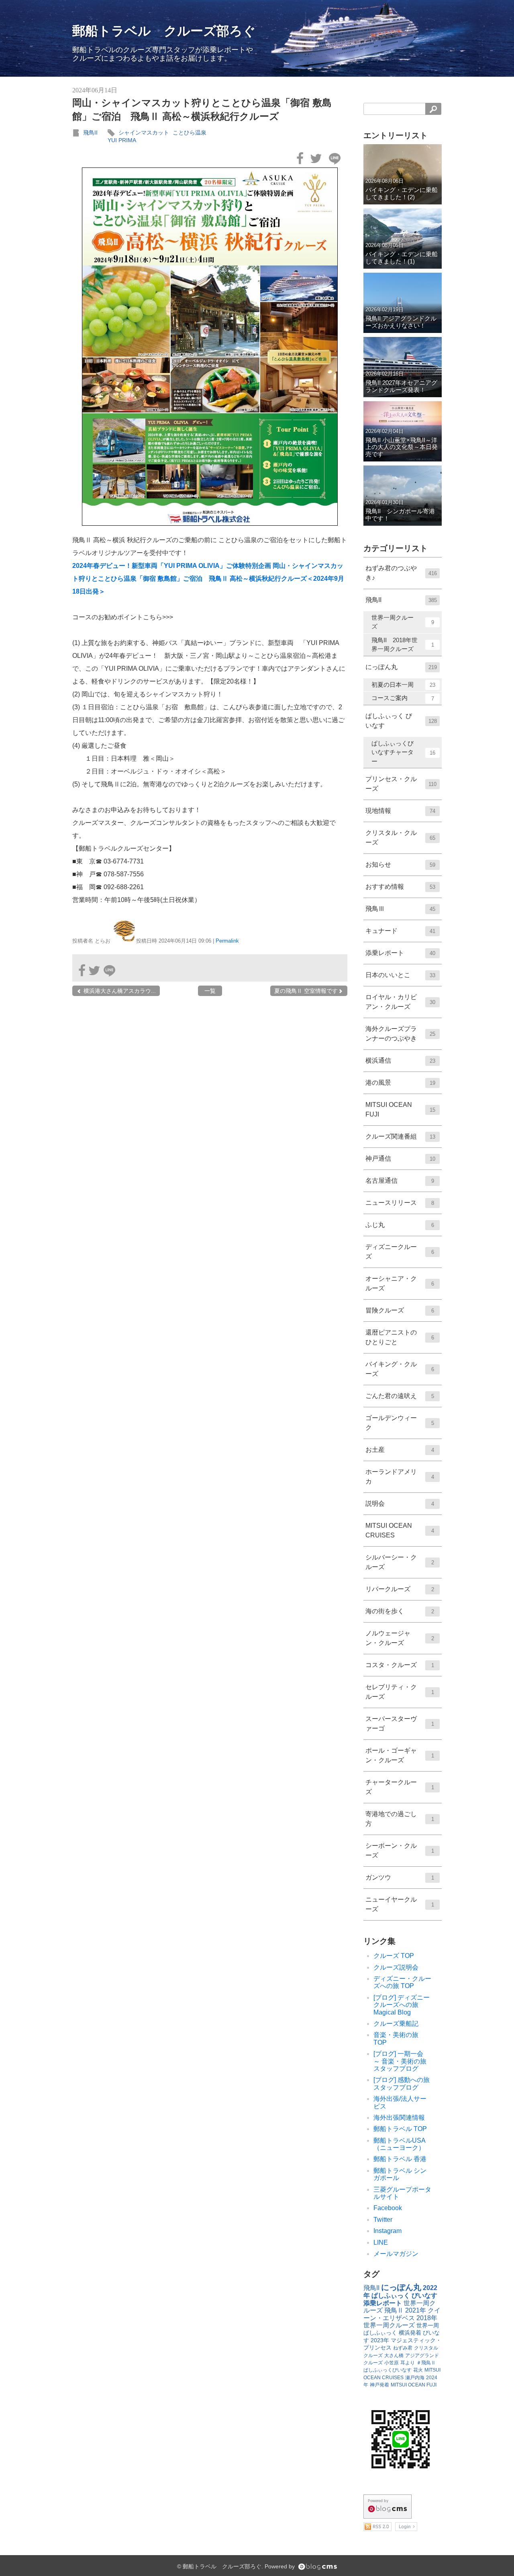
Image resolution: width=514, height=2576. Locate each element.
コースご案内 (403, 698)
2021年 (416, 2310)
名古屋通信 (400, 1181)
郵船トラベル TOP (400, 2129)
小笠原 (392, 2363)
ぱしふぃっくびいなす (388, 2370)
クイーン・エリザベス (402, 2314)
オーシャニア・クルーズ (400, 1283)
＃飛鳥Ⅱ (426, 2363)
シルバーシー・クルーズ (400, 1562)
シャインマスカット (144, 133)
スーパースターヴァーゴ (400, 1724)
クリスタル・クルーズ (400, 838)
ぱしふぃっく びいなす (401, 721)
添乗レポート (400, 953)
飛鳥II (90, 133)
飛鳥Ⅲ (400, 909)
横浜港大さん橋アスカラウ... (119, 991)
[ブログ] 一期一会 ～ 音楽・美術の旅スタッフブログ (402, 2061)
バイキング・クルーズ (400, 1369)
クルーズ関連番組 (400, 1136)
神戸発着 (379, 2385)
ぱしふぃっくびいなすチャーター (403, 752)
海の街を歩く (400, 1611)
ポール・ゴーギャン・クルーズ (400, 1755)
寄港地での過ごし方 (400, 1819)
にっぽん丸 (401, 667)
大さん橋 (394, 2356)
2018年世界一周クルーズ (400, 2322)
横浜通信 (400, 1060)
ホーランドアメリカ (400, 1477)
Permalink (227, 941)
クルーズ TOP (394, 1956)
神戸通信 (400, 1158)
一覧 (210, 991)
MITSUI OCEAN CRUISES (400, 1530)
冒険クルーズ (400, 1310)
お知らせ (400, 864)
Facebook (388, 2208)
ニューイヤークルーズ (400, 1904)
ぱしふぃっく (380, 2333)
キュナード (400, 931)
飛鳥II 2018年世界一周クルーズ (403, 645)
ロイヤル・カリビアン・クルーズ (400, 1002)
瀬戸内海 (415, 2378)
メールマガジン (396, 2254)
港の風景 (400, 1083)
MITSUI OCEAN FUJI (400, 1109)
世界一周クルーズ (403, 622)
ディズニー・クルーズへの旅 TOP (402, 1982)
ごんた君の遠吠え (400, 1396)
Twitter (383, 2220)
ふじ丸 (400, 1225)
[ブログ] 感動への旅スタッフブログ (402, 2083)
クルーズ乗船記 (396, 2024)
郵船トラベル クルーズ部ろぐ (164, 31)
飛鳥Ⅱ (394, 2310)
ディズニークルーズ (400, 1252)
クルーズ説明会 (396, 1967)
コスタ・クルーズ (400, 1665)
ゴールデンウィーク (400, 1423)
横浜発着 (410, 2333)
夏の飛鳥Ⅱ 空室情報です (306, 991)
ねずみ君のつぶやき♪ (401, 573)
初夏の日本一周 (403, 685)
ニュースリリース (400, 1203)
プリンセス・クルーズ (401, 784)
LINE (381, 2242)
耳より (408, 2363)
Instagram (388, 2231)
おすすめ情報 (400, 887)
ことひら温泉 (190, 133)
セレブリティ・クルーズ (400, 1692)
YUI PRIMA (122, 140)
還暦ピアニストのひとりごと (400, 1337)
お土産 (400, 1450)
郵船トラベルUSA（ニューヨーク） (400, 2144)
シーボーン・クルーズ (400, 1850)
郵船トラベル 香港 (400, 2159)
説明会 (400, 1503)
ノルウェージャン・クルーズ (400, 1638)
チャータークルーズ (400, 1787)
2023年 (380, 2340)
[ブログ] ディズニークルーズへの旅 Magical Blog (402, 2005)
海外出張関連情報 (399, 2118)
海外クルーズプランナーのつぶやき (400, 1034)
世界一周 (428, 2325)
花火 (418, 2370)
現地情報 (400, 811)
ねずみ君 (403, 2348)
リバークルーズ (400, 1589)
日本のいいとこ (400, 975)
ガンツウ (400, 1877)
